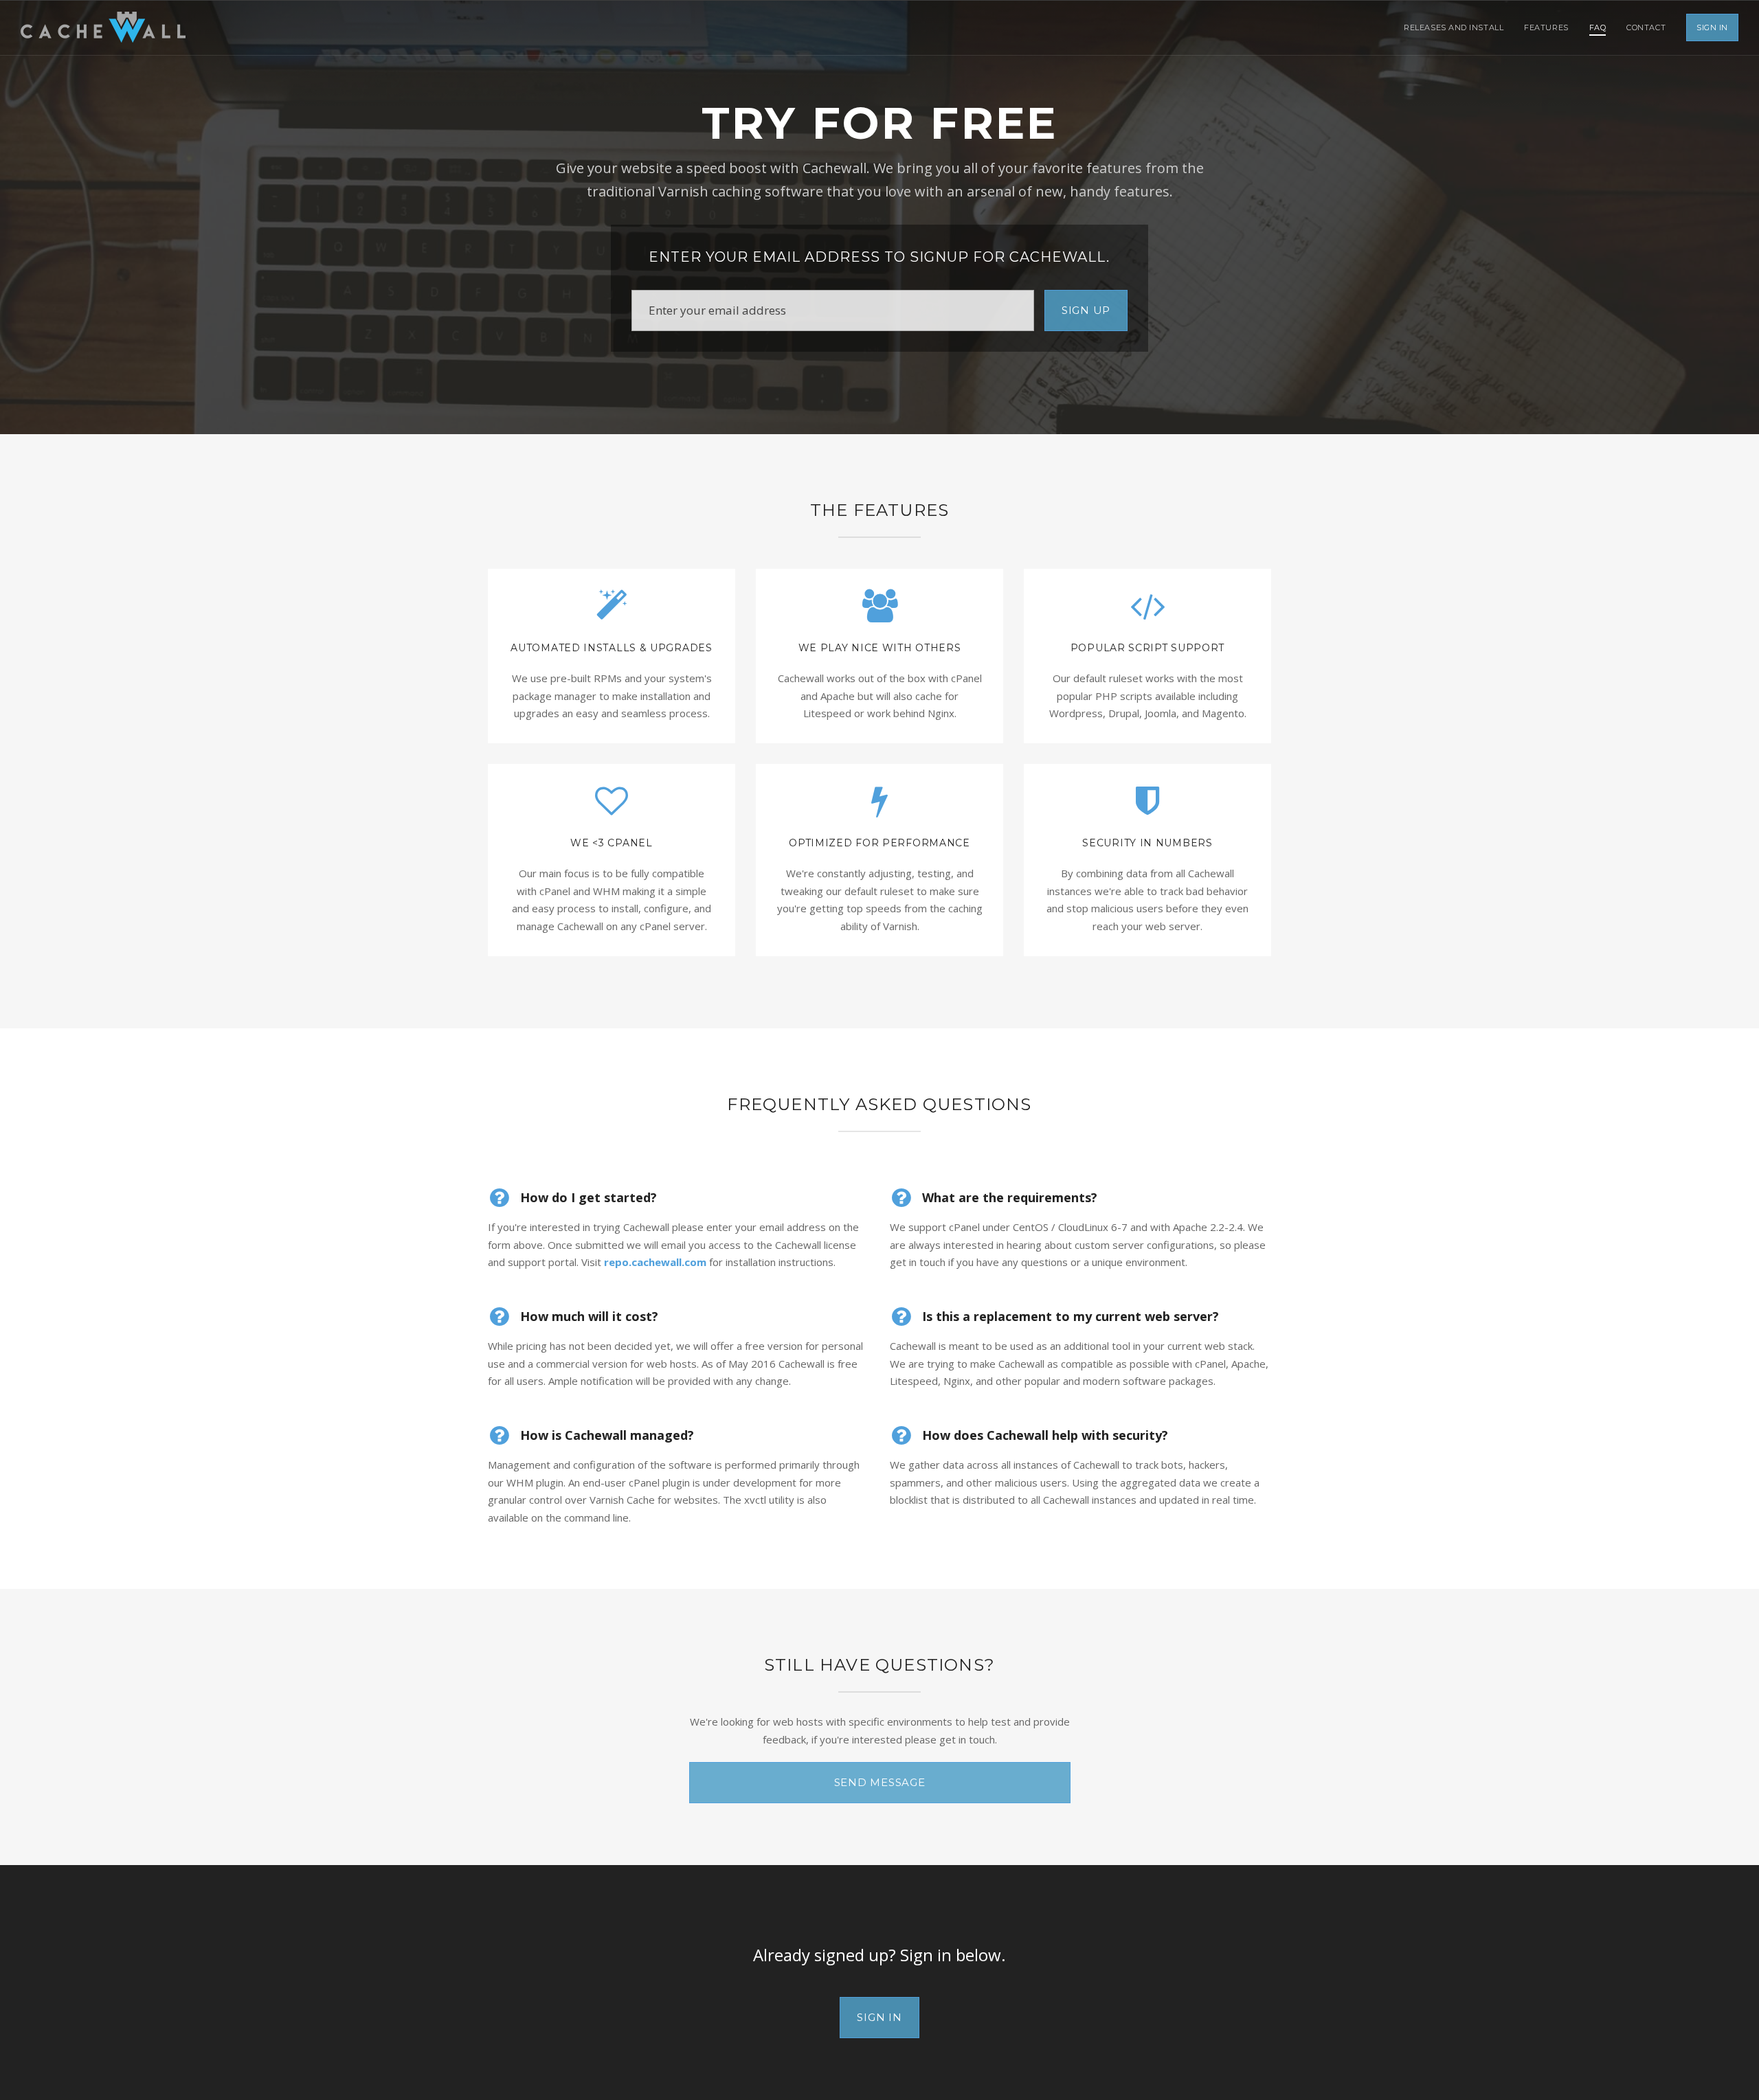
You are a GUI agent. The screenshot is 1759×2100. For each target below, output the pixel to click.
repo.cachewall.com (655, 1262)
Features (1546, 27)
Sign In (1712, 27)
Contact (1646, 27)
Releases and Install (1454, 27)
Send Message (880, 1782)
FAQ (1598, 27)
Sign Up (1086, 310)
